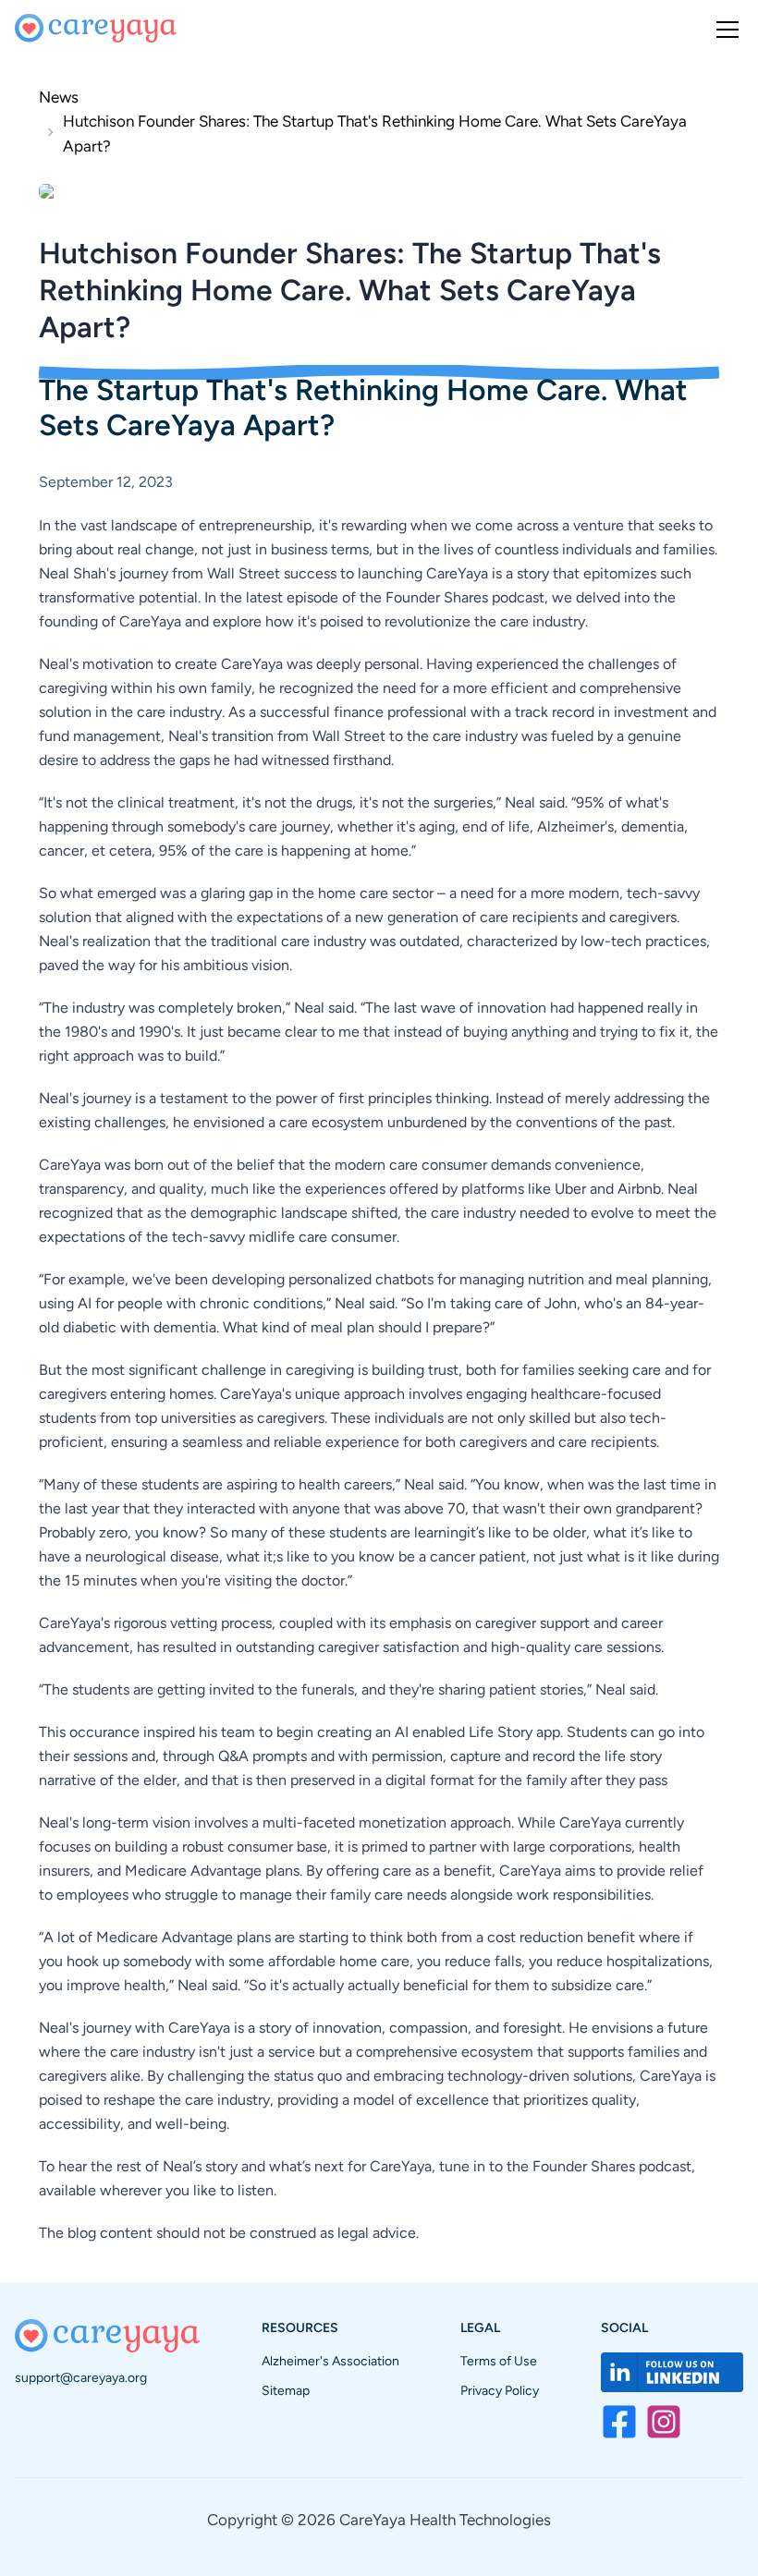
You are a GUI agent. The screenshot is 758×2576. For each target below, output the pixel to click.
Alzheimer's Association (330, 2361)
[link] (379, 132)
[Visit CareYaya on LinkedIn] (672, 2372)
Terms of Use (499, 2361)
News (59, 97)
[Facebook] (619, 2422)
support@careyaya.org (81, 2378)
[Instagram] (664, 2422)
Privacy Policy (500, 2391)
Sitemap (286, 2391)
